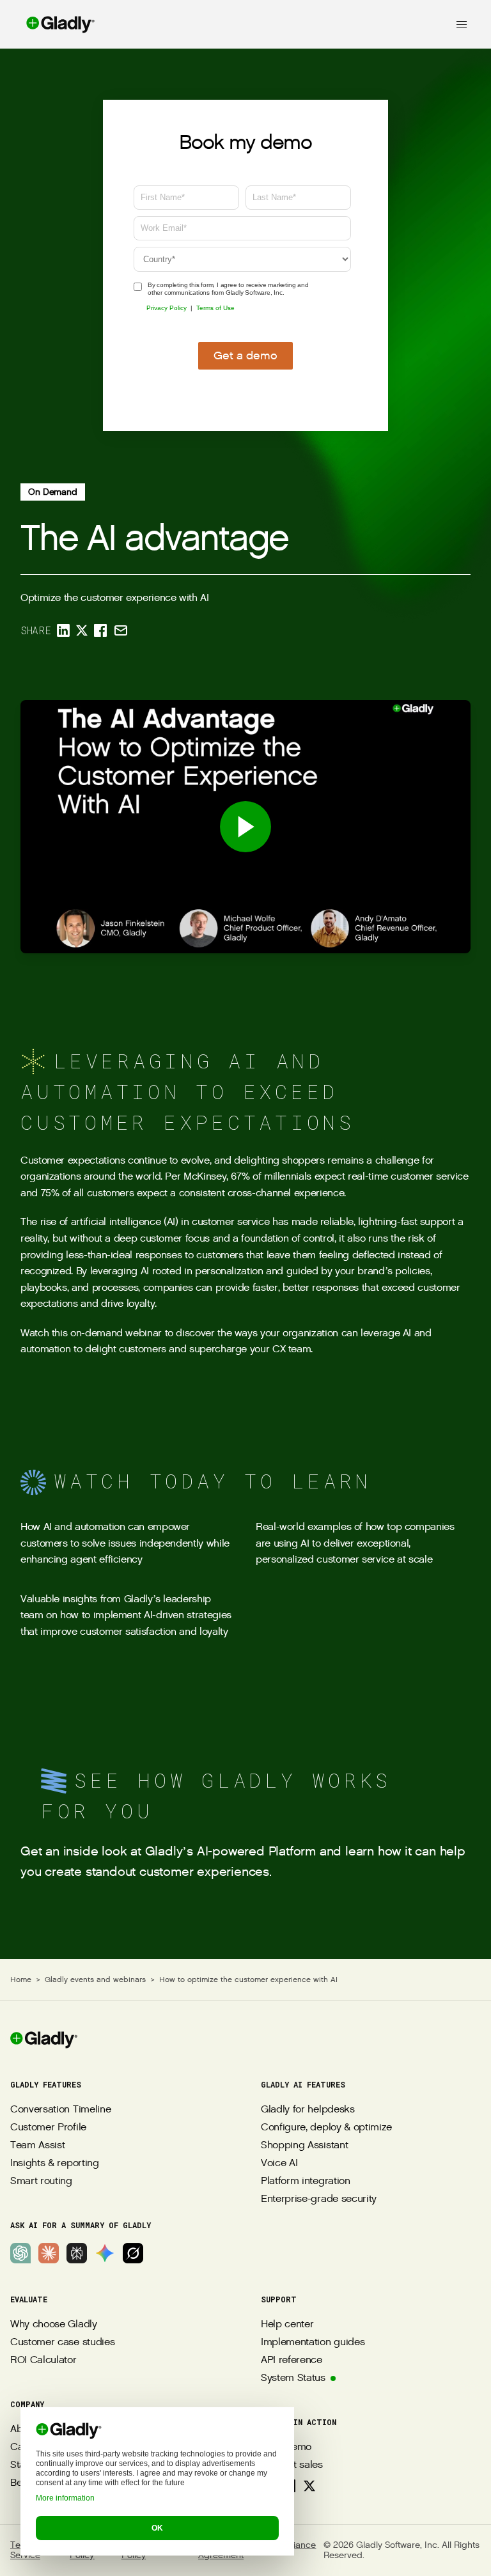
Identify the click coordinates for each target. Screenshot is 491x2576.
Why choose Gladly (54, 2324)
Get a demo (245, 356)
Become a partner (51, 2483)
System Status (293, 2378)
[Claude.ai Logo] (49, 2253)
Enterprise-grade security (319, 2199)
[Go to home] (48, 24)
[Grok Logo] (133, 2253)
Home (21, 1979)
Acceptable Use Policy (154, 2550)
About (23, 2429)
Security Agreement (221, 2550)
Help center (287, 2324)
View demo (286, 2447)
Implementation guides (313, 2342)
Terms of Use (215, 308)
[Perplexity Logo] (77, 2253)
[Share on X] (82, 630)
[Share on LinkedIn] (63, 630)
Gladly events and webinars (95, 1979)
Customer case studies (62, 2342)
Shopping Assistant (304, 2145)
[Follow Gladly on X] (309, 2486)
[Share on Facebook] (100, 630)
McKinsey (205, 1177)
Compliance (291, 2546)
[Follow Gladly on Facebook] (289, 2486)
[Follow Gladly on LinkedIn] (269, 2486)
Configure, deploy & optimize (326, 2127)
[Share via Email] (121, 630)
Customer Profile (48, 2127)
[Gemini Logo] (105, 2253)
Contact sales (292, 2465)
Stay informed (42, 2465)
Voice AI (279, 2163)
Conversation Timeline (60, 2110)
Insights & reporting (55, 2163)
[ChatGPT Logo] (20, 2253)
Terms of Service (28, 2550)
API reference (292, 2360)
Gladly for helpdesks (308, 2110)
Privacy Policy (167, 308)
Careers (28, 2447)
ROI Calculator (43, 2360)
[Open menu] (462, 24)
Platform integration (306, 2181)
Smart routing (41, 2181)
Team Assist (37, 2145)
